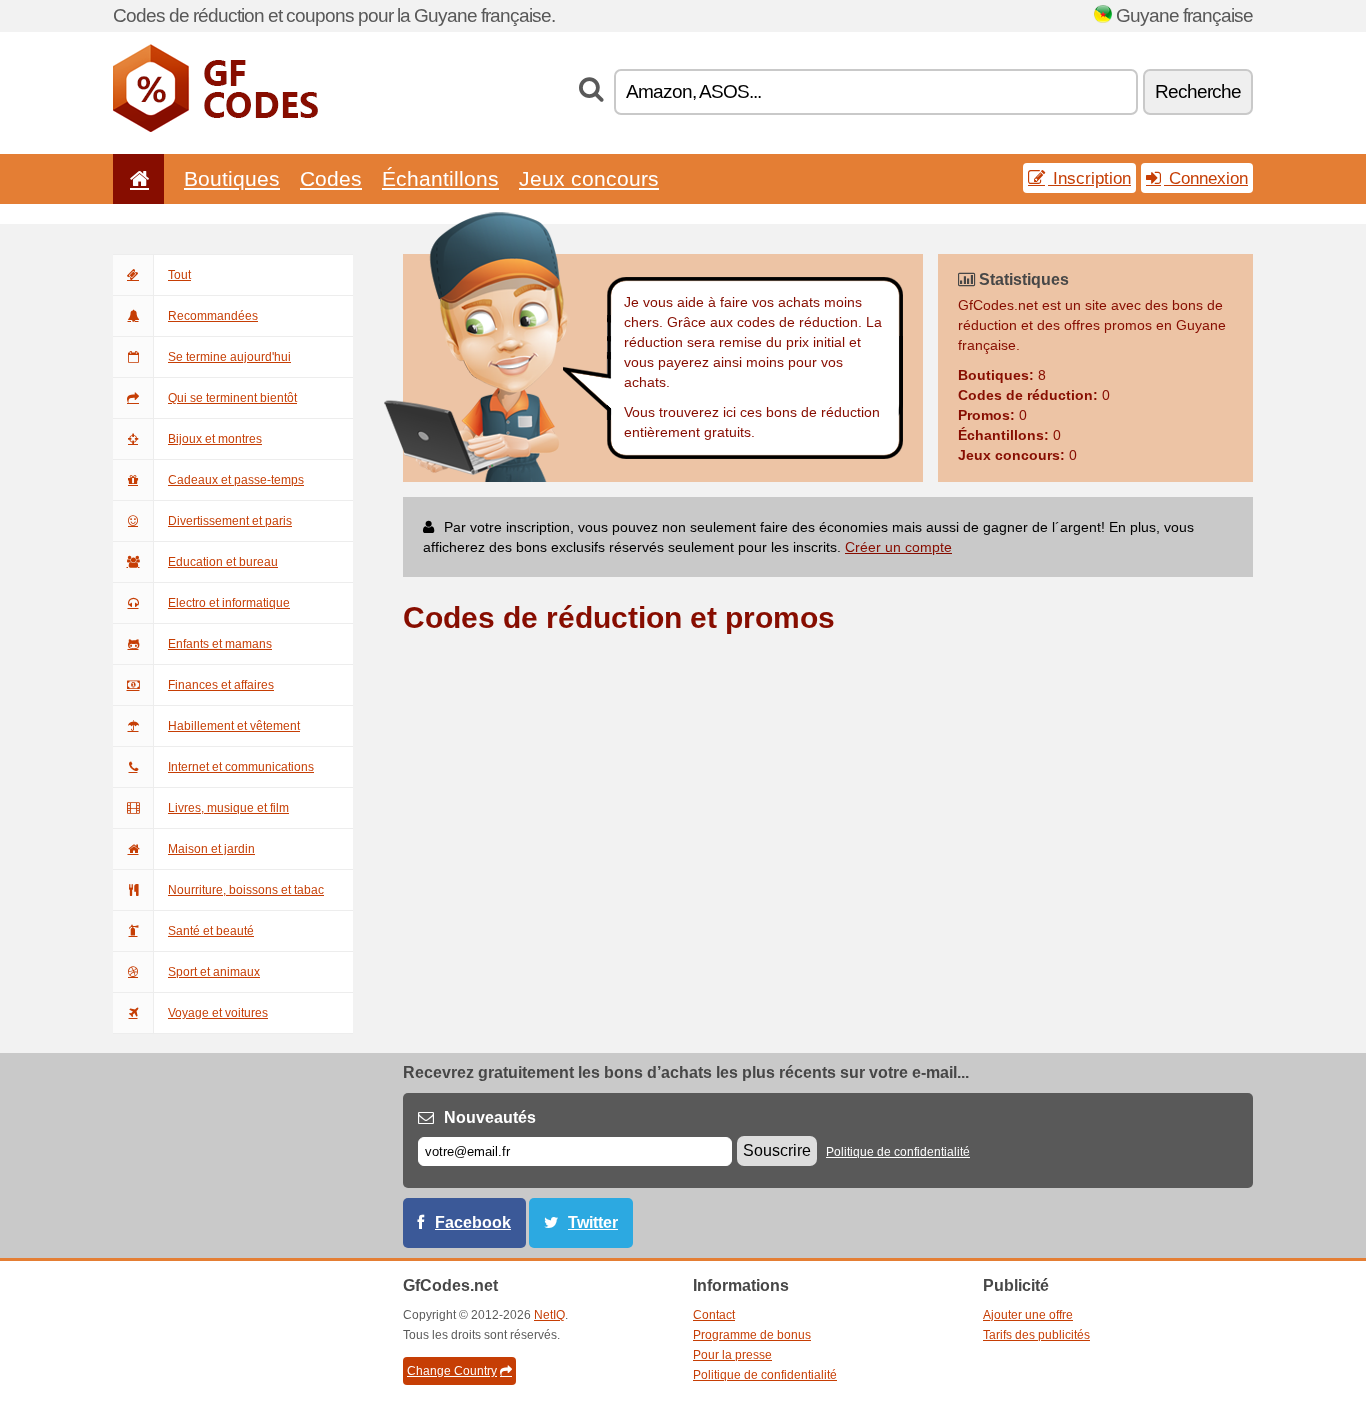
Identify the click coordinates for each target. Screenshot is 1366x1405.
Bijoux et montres (215, 439)
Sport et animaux (214, 972)
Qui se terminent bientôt (232, 398)
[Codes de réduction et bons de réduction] (215, 128)
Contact (714, 1315)
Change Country (452, 1371)
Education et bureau (223, 562)
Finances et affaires (221, 685)
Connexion (1206, 178)
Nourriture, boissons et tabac (246, 890)
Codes (331, 178)
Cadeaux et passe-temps (236, 480)
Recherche (1198, 91)
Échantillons (440, 178)
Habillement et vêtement (234, 726)
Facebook (473, 1222)
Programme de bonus (752, 1335)
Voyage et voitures (218, 1013)
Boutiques (232, 178)
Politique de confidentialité (898, 1152)
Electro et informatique (229, 603)
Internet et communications (241, 767)
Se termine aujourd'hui (229, 357)
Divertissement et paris (230, 521)
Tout (179, 275)
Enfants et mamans (220, 644)
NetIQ (549, 1315)
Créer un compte (898, 547)
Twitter (593, 1222)
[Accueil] (136, 178)
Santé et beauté (211, 931)
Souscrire (777, 1150)
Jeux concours (589, 178)
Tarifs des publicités (1036, 1335)
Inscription (1089, 178)
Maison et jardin (211, 849)
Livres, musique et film (228, 808)
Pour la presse (732, 1355)
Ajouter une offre (1028, 1315)
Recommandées (213, 316)
